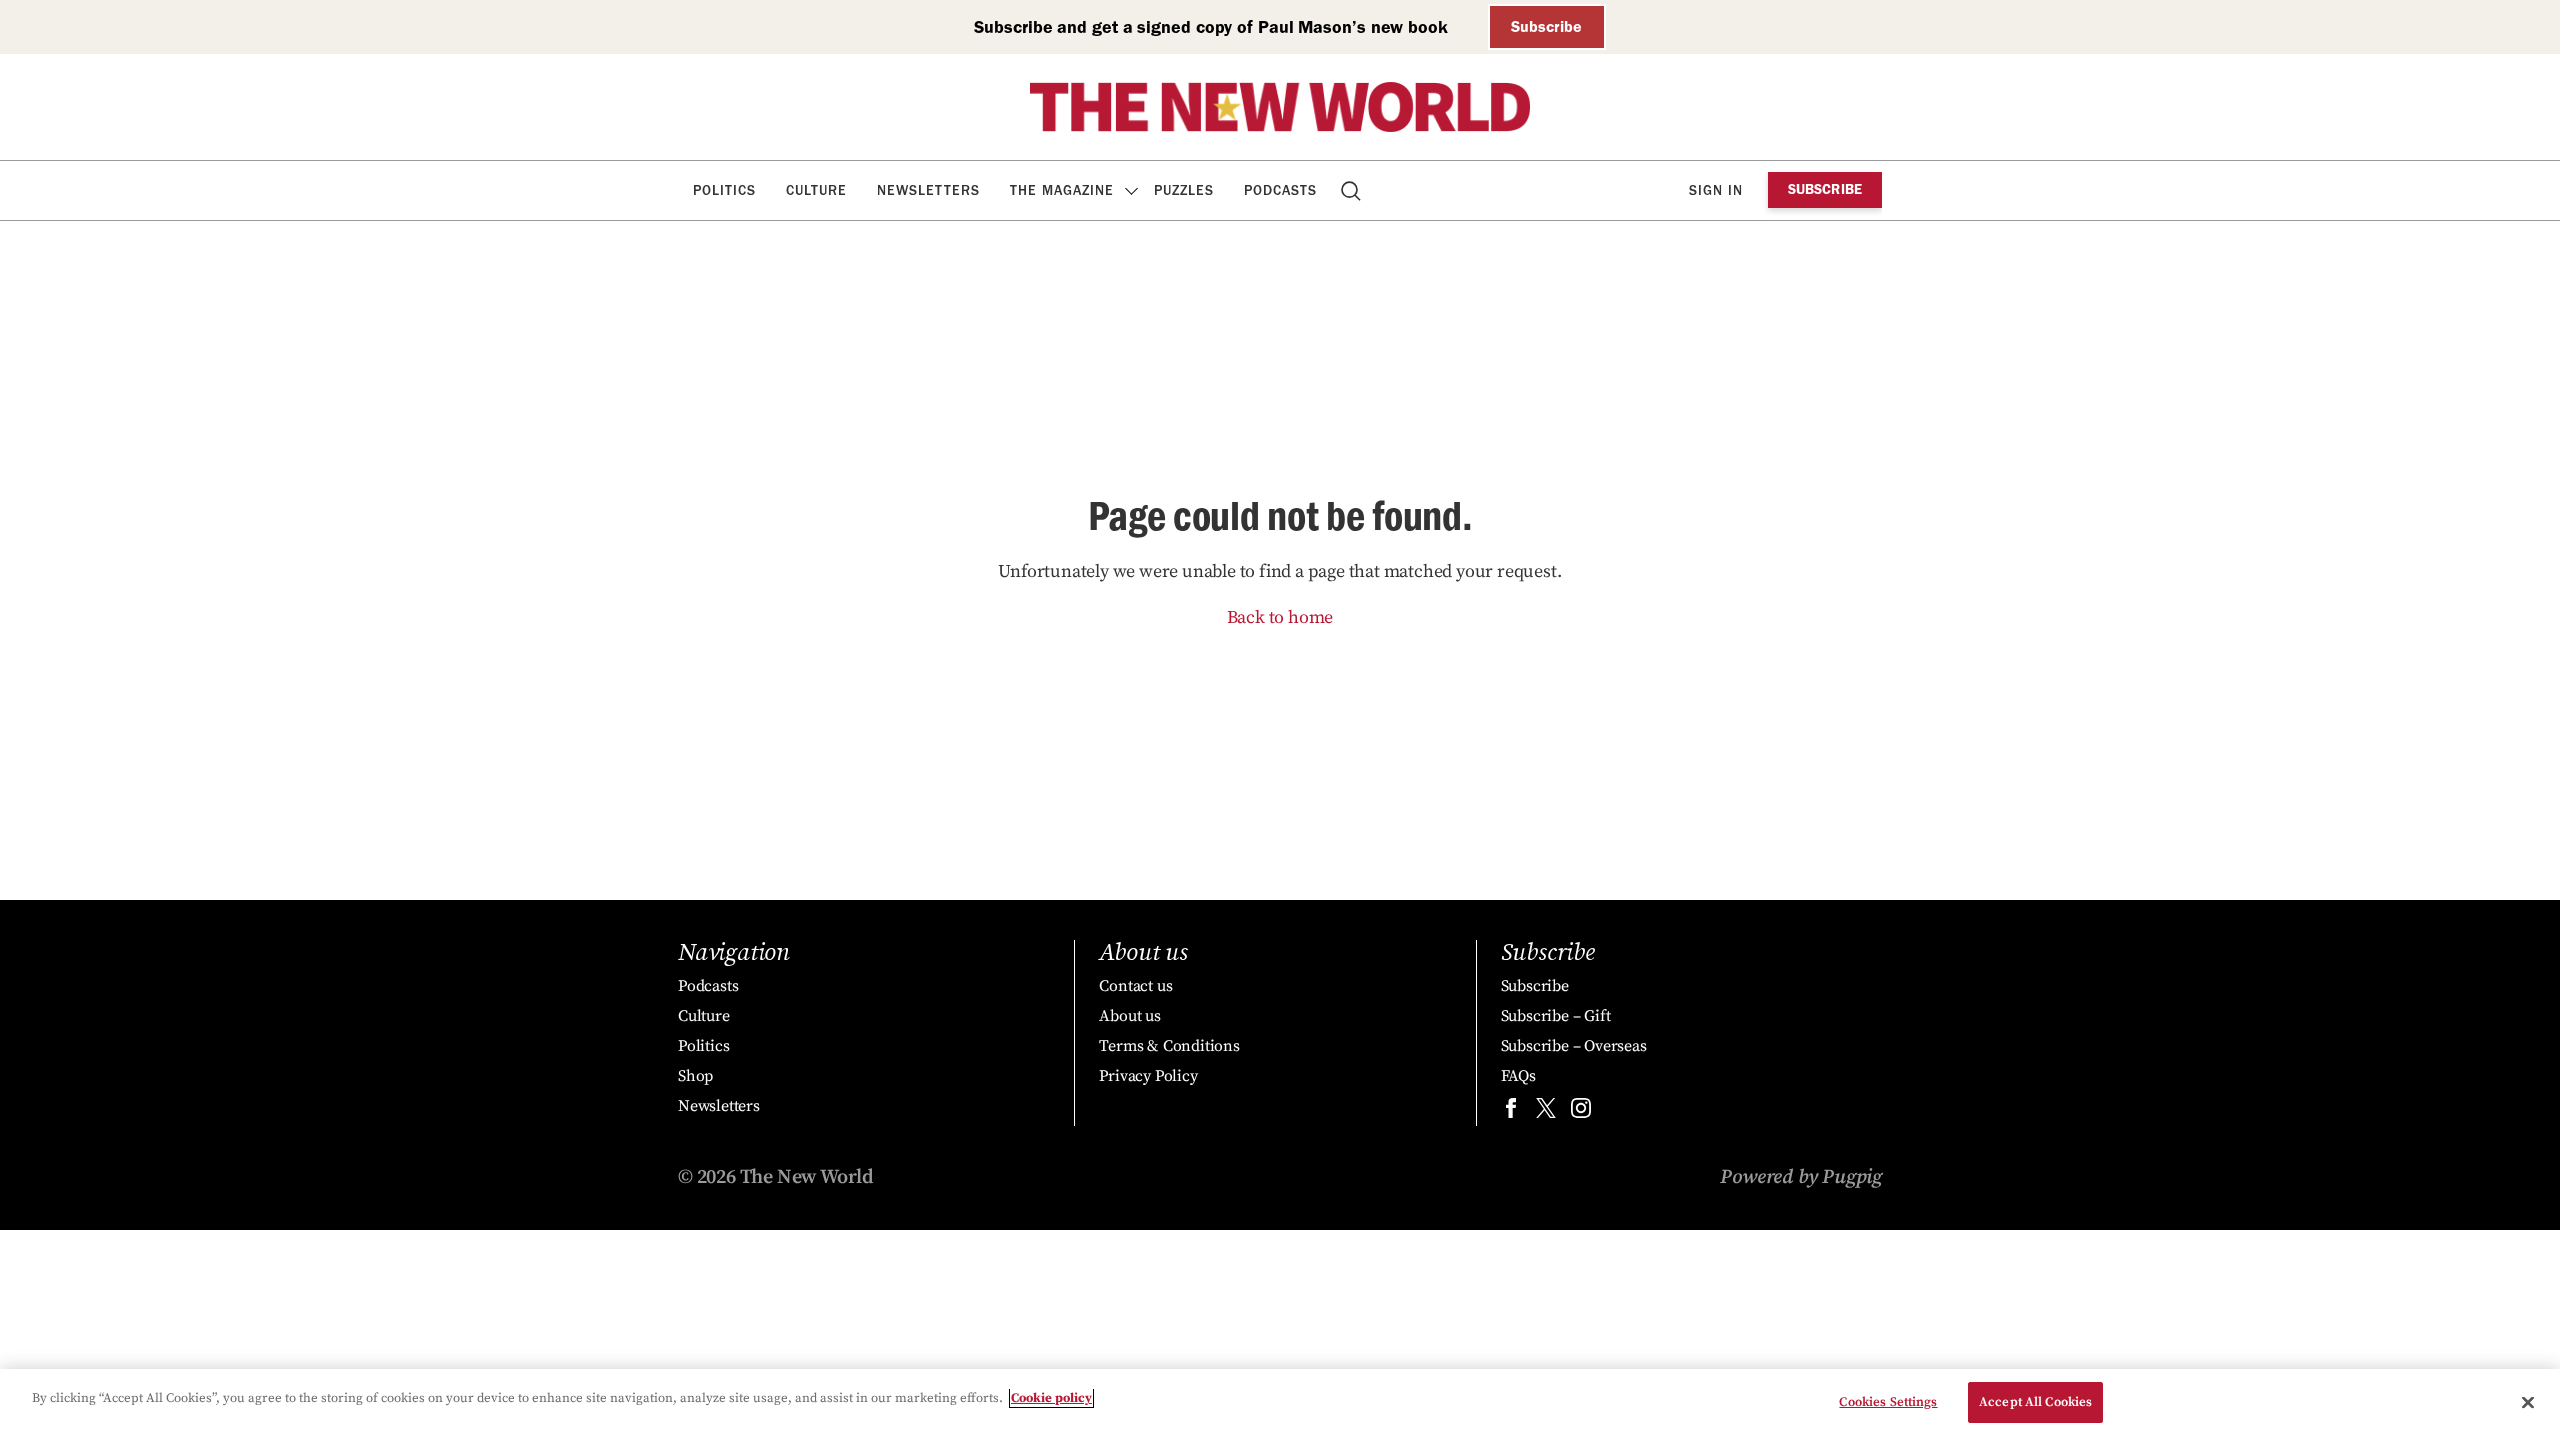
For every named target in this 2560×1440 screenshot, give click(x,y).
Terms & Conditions (1169, 1046)
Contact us (1135, 986)
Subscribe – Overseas (1574, 1046)
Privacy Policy (1148, 1076)
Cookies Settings (1888, 1402)
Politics (724, 190)
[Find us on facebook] (1511, 1112)
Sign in (1716, 190)
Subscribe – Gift (1556, 1016)
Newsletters (928, 190)
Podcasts (1280, 190)
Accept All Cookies (2035, 1402)
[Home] (1280, 107)
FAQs (1518, 1076)
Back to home (1280, 617)
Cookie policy (1051, 1398)
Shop (695, 1076)
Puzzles (1184, 190)
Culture (816, 190)
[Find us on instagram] (1581, 1112)
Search (1352, 190)
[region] (1280, 1404)
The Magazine (1062, 190)
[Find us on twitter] (1546, 1112)
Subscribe (1546, 26)
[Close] (2528, 1402)
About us (1129, 1016)
